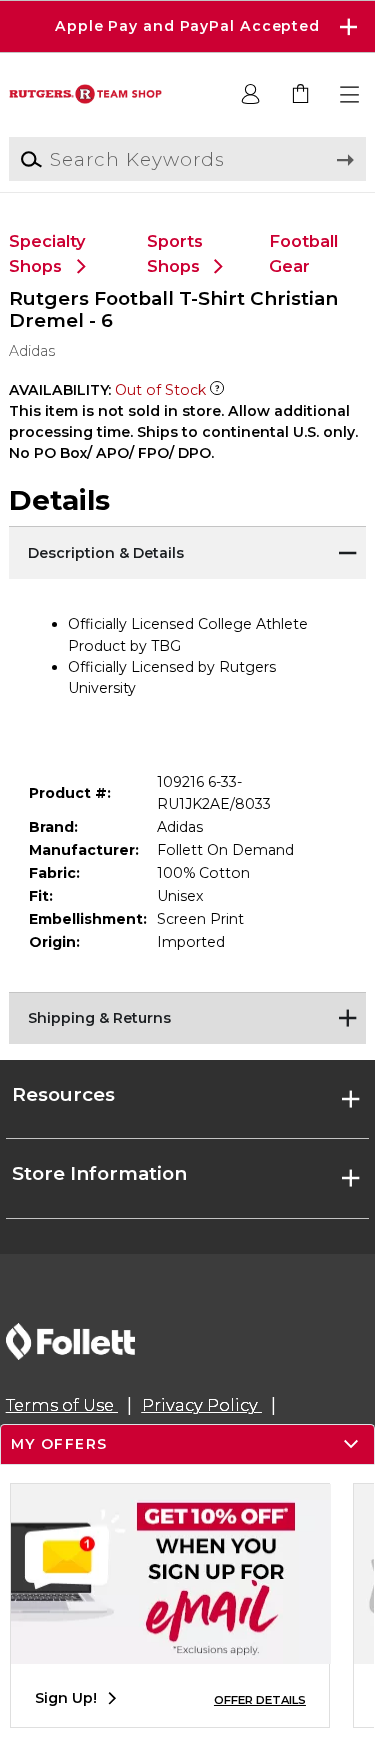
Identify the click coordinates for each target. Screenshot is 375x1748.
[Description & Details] (187, 551)
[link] (301, 95)
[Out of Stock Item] (217, 390)
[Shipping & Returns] (187, 1017)
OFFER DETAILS (260, 1700)
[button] (187, 26)
